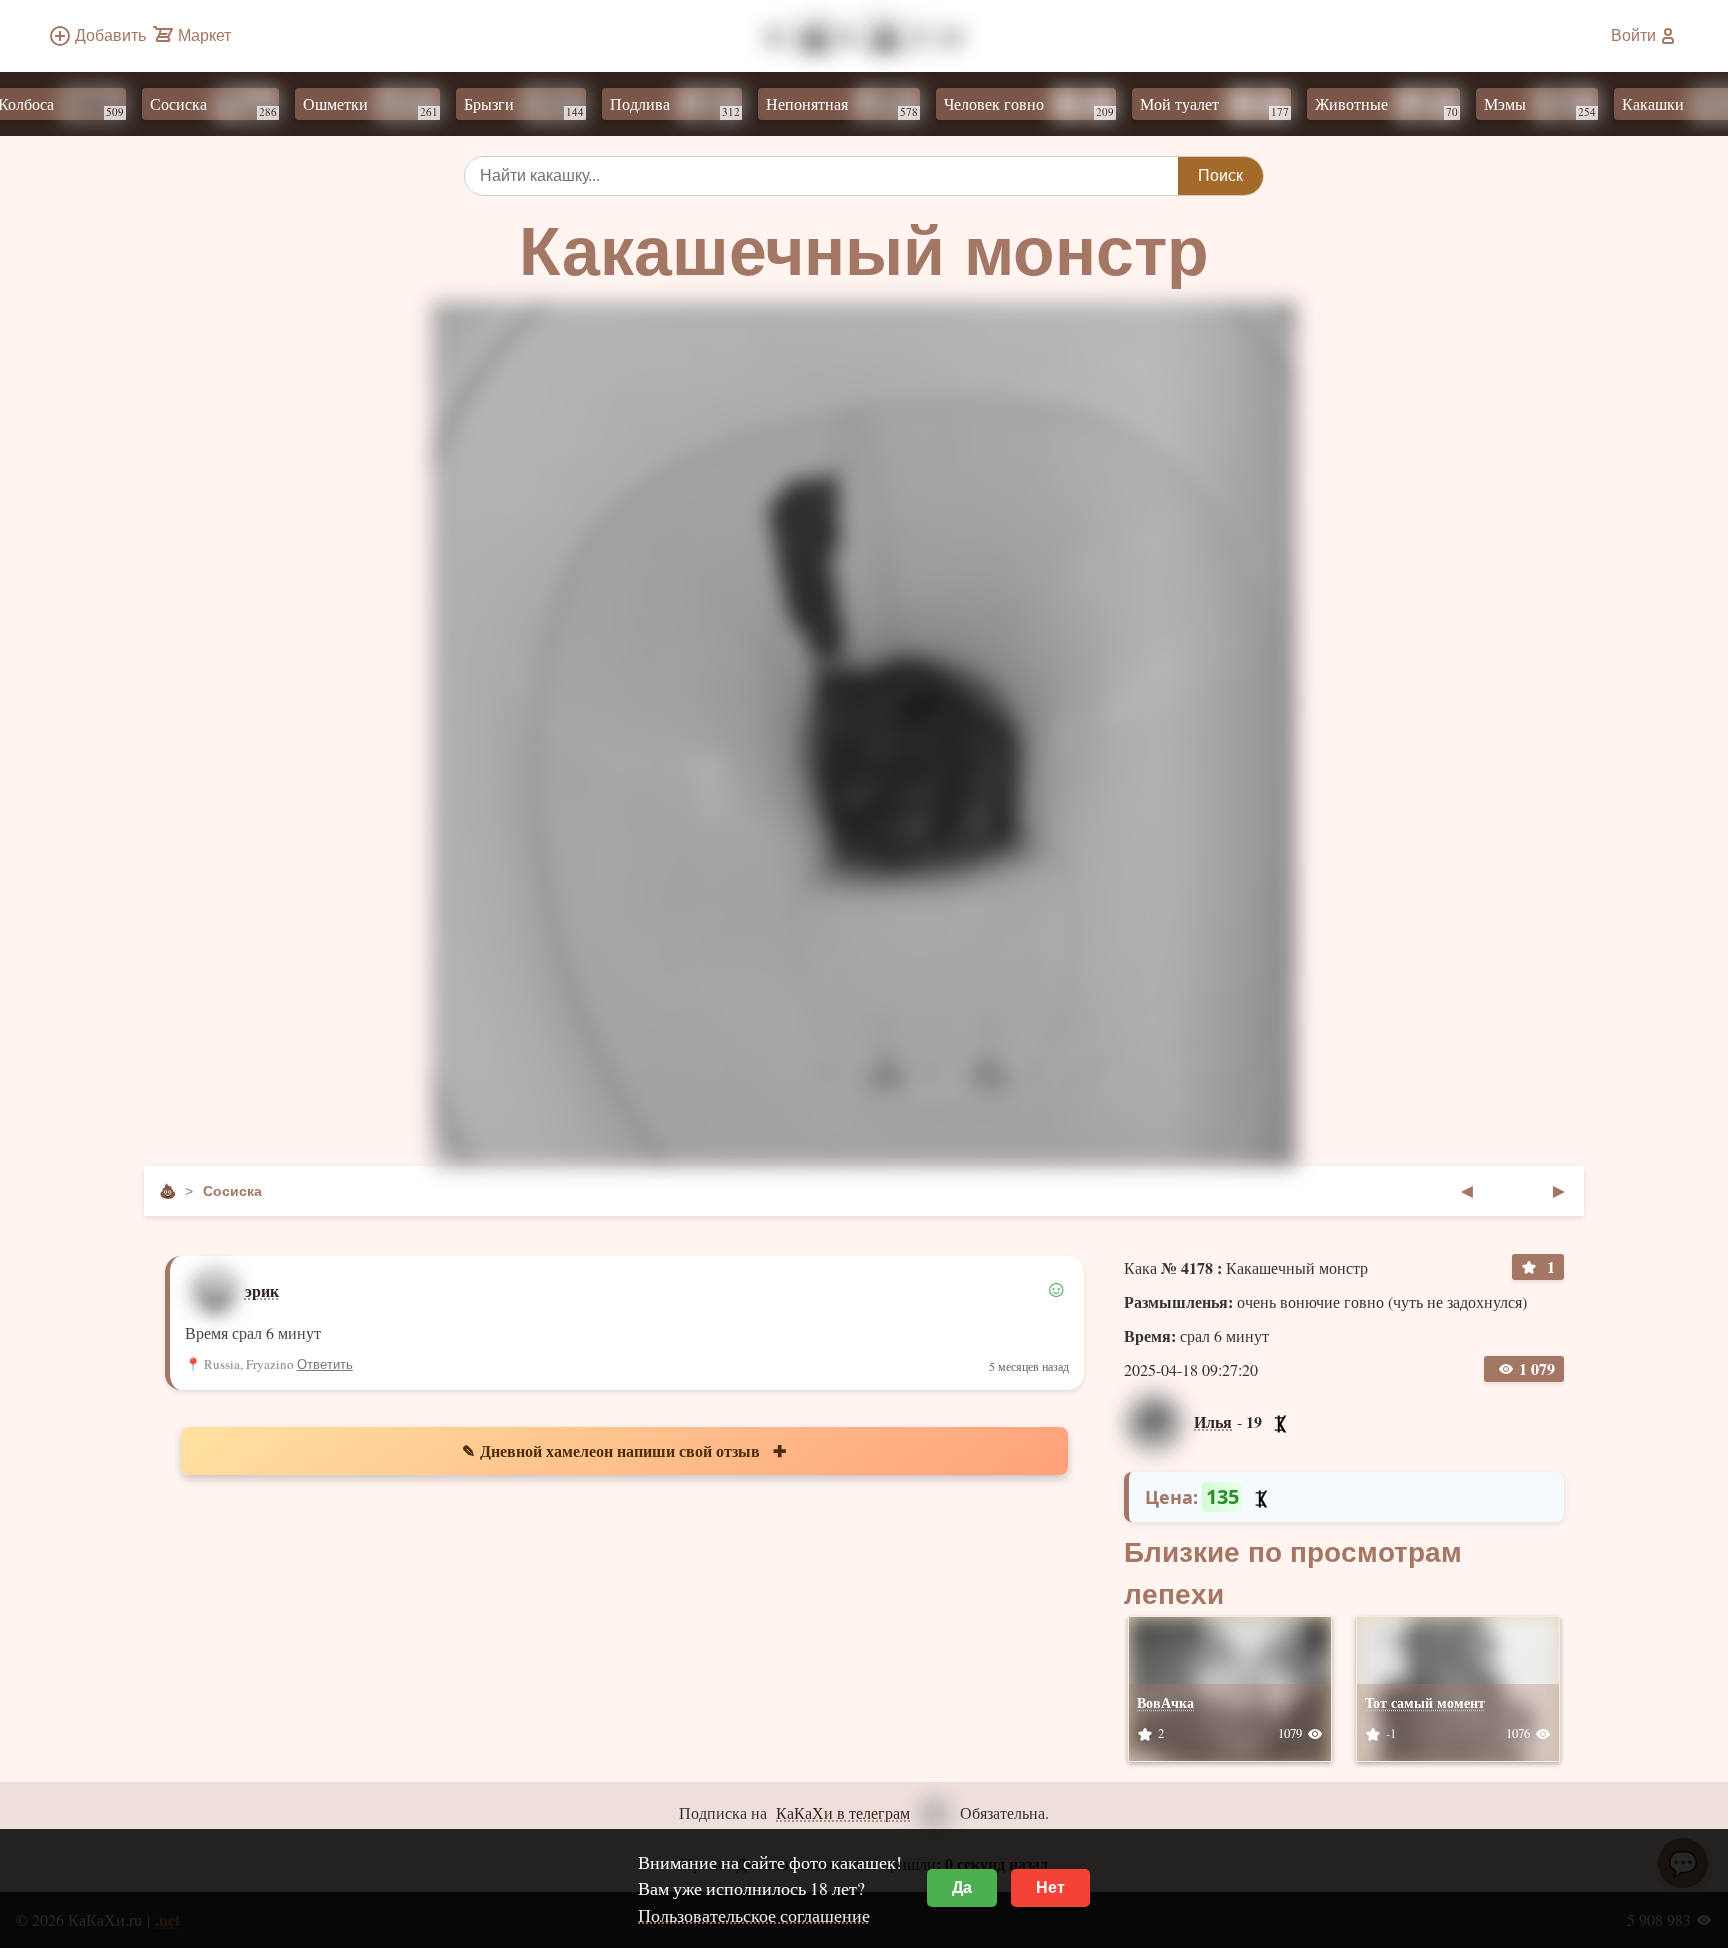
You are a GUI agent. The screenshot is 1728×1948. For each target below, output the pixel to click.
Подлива (649, 106)
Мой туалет (1188, 106)
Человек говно (1003, 106)
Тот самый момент (1425, 1702)
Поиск (1220, 175)
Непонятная (816, 106)
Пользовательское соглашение (754, 1915)
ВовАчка (1165, 1702)
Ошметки (344, 106)
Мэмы (1514, 106)
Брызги (498, 106)
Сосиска (187, 106)
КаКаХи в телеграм (843, 1812)
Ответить (325, 1364)
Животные (1360, 106)
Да (962, 1887)
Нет (1050, 1887)
